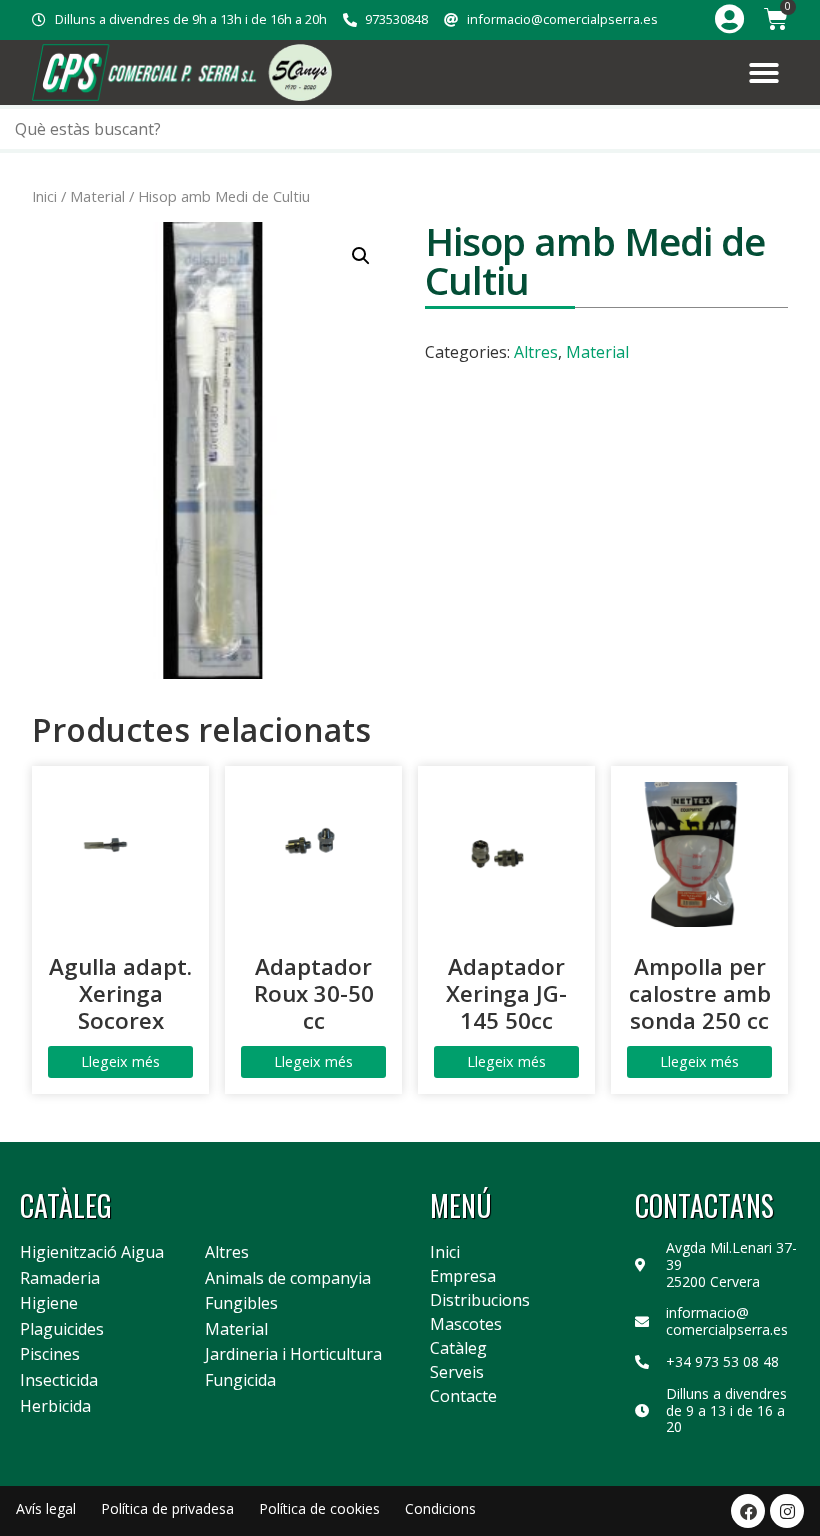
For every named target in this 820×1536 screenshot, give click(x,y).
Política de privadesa (167, 1508)
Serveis (457, 1372)
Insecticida (59, 1381)
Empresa (463, 1276)
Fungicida (240, 1381)
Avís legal (46, 1508)
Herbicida (55, 1407)
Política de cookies (319, 1508)
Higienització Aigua (92, 1253)
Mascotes (466, 1324)
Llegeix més (120, 1061)
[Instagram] (787, 1511)
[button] (764, 73)
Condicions (440, 1508)
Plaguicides (62, 1330)
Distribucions (480, 1300)
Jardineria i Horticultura (293, 1355)
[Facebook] (748, 1511)
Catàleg (458, 1348)
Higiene (49, 1304)
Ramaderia (60, 1279)
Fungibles (241, 1304)
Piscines (50, 1355)
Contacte (463, 1396)
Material (97, 196)
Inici (44, 196)
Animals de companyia (288, 1279)
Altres (536, 352)
